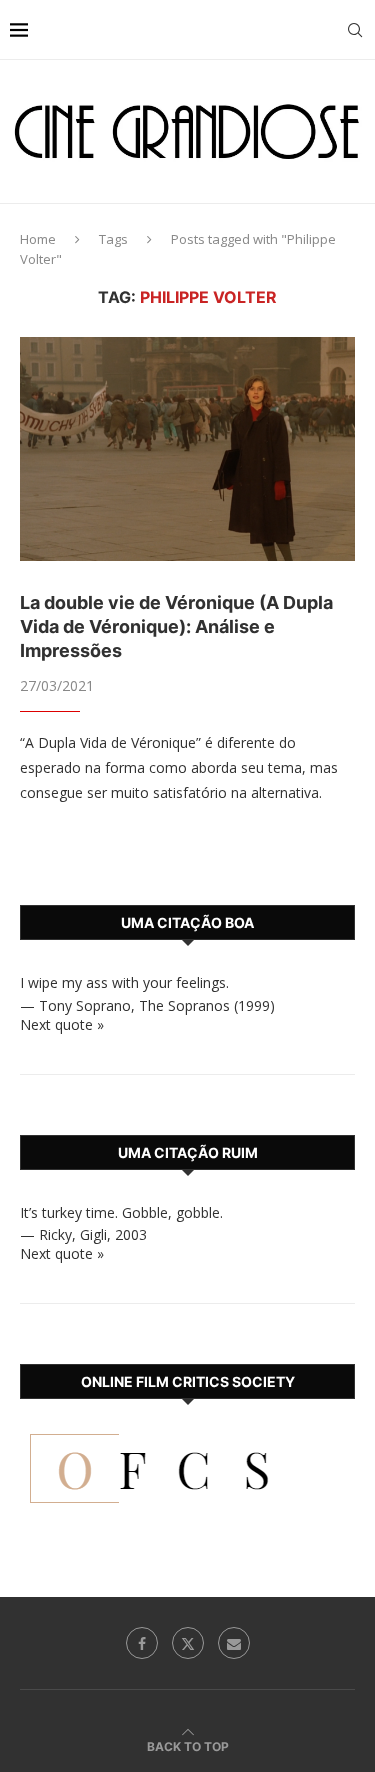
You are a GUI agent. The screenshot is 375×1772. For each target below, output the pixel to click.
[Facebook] (142, 1643)
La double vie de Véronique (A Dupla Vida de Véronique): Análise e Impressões (176, 627)
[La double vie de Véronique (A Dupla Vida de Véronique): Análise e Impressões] (187, 448)
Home (38, 239)
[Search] (355, 30)
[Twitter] (188, 1643)
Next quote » (62, 1024)
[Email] (234, 1643)
